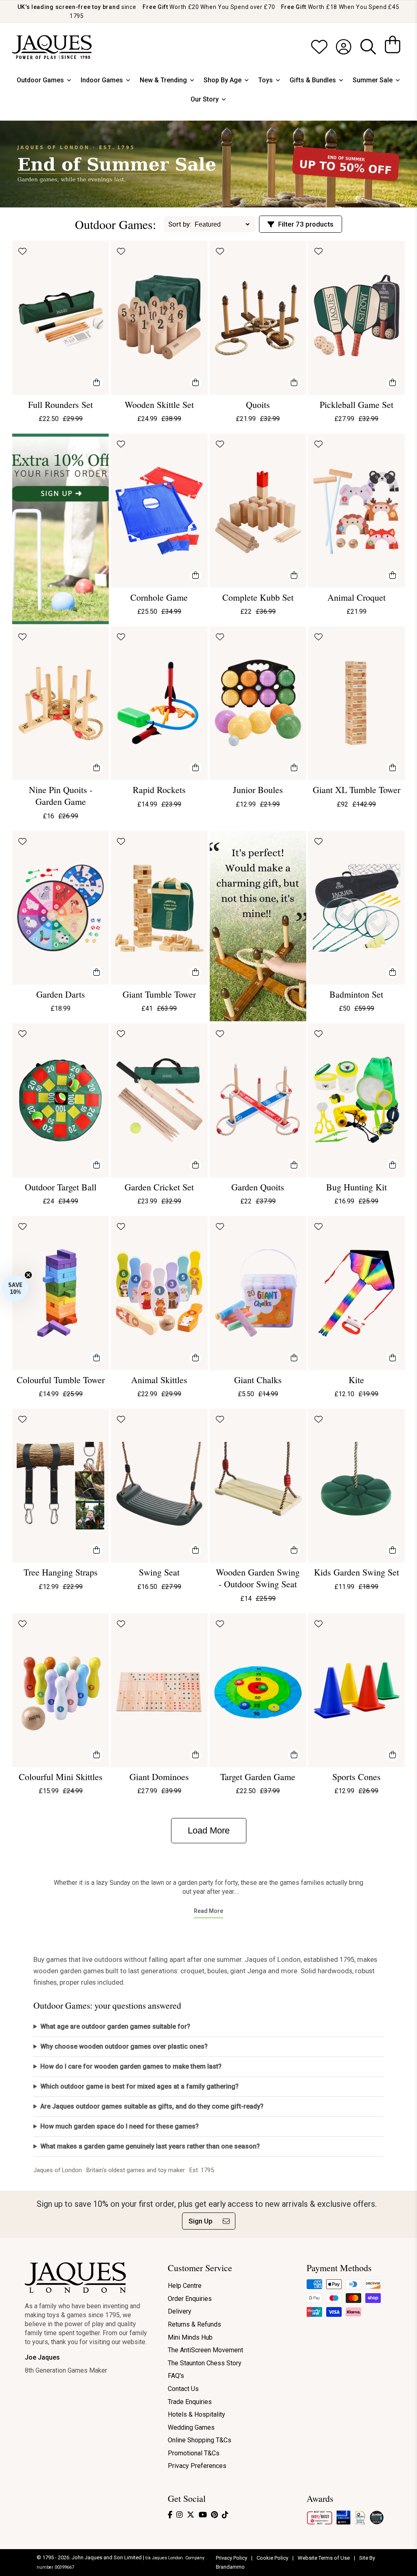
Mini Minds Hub (190, 2337)
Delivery (180, 2311)
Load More (209, 1830)
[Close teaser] (28, 1275)
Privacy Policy (232, 2558)
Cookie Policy (273, 2558)
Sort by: (180, 224)
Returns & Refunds (194, 2324)
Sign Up (201, 2221)
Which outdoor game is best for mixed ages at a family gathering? (139, 2086)
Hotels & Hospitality (196, 2414)
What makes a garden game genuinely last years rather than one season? (150, 2146)
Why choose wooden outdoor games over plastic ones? (124, 2046)
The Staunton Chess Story (205, 2363)
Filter (306, 224)
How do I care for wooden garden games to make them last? (131, 2066)
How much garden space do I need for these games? (120, 2126)
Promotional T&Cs (194, 2453)
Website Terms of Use (324, 2558)
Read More (208, 1911)
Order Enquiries (190, 2299)
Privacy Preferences (197, 2466)
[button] (15, 1288)
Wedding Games (191, 2427)
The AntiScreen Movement (205, 2350)
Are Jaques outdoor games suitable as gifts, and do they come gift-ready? (152, 2106)
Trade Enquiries (190, 2402)
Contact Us (183, 2389)
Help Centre (185, 2286)
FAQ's (176, 2376)
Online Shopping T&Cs (200, 2440)
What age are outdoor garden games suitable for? (115, 2026)
